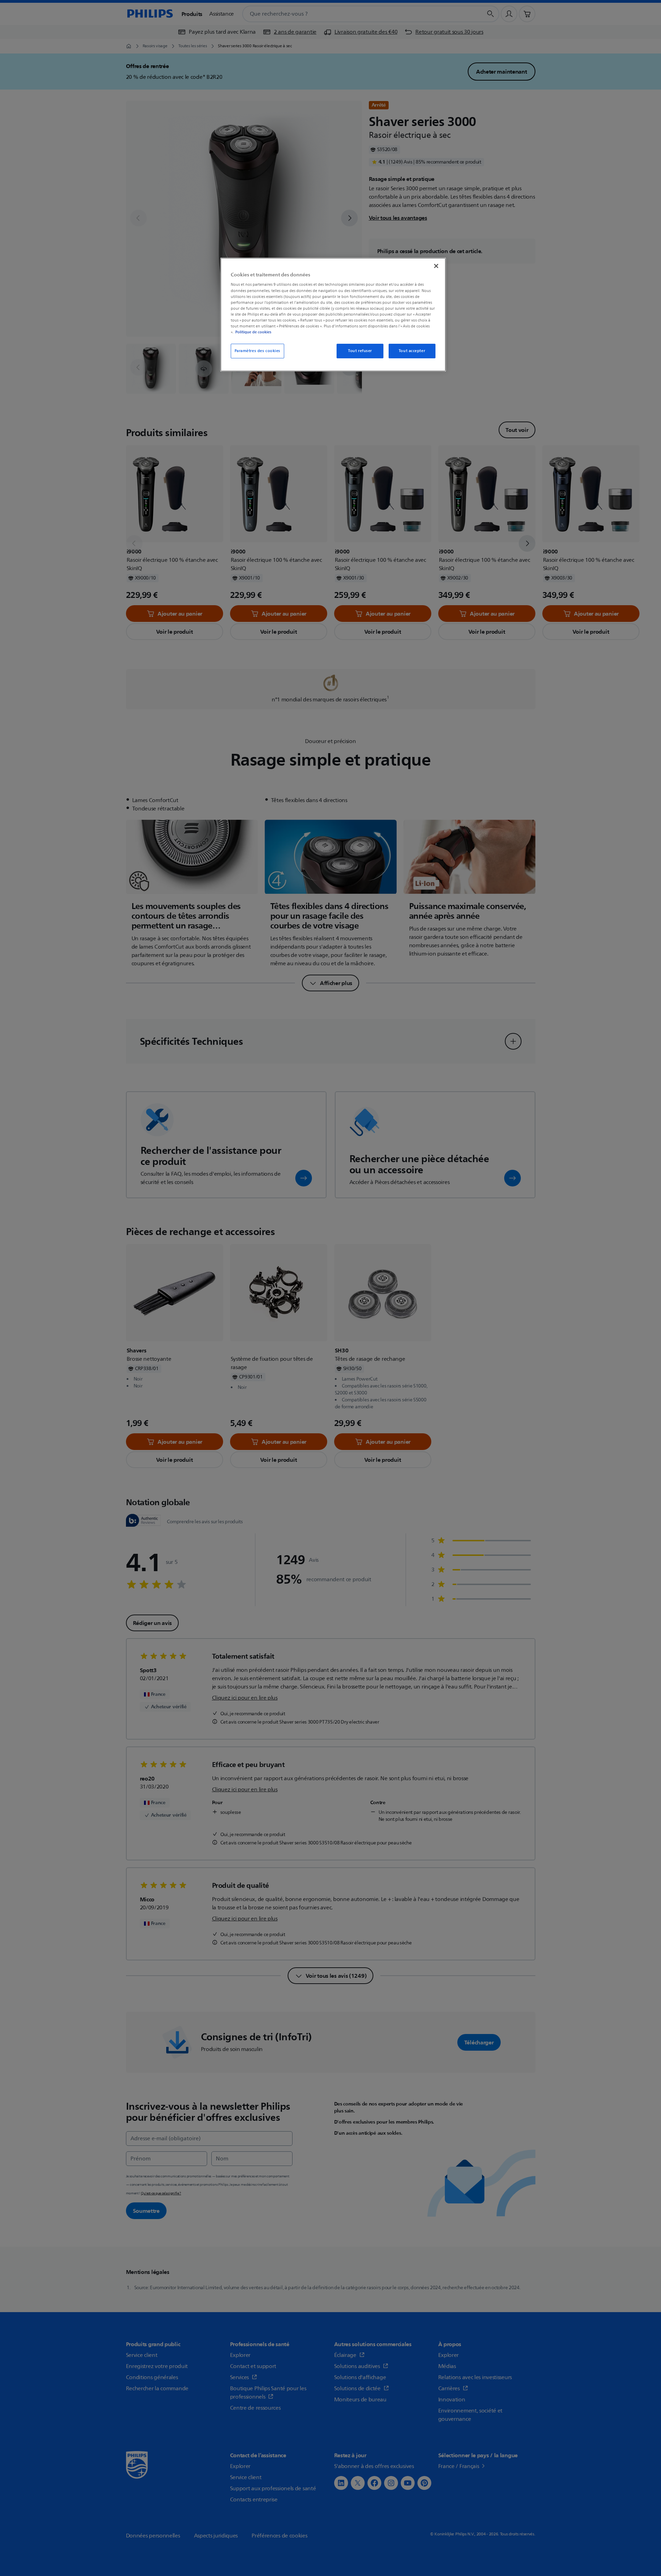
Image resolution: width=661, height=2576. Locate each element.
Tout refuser (360, 351)
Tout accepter (412, 351)
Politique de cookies (253, 332)
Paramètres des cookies (258, 351)
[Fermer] (436, 266)
